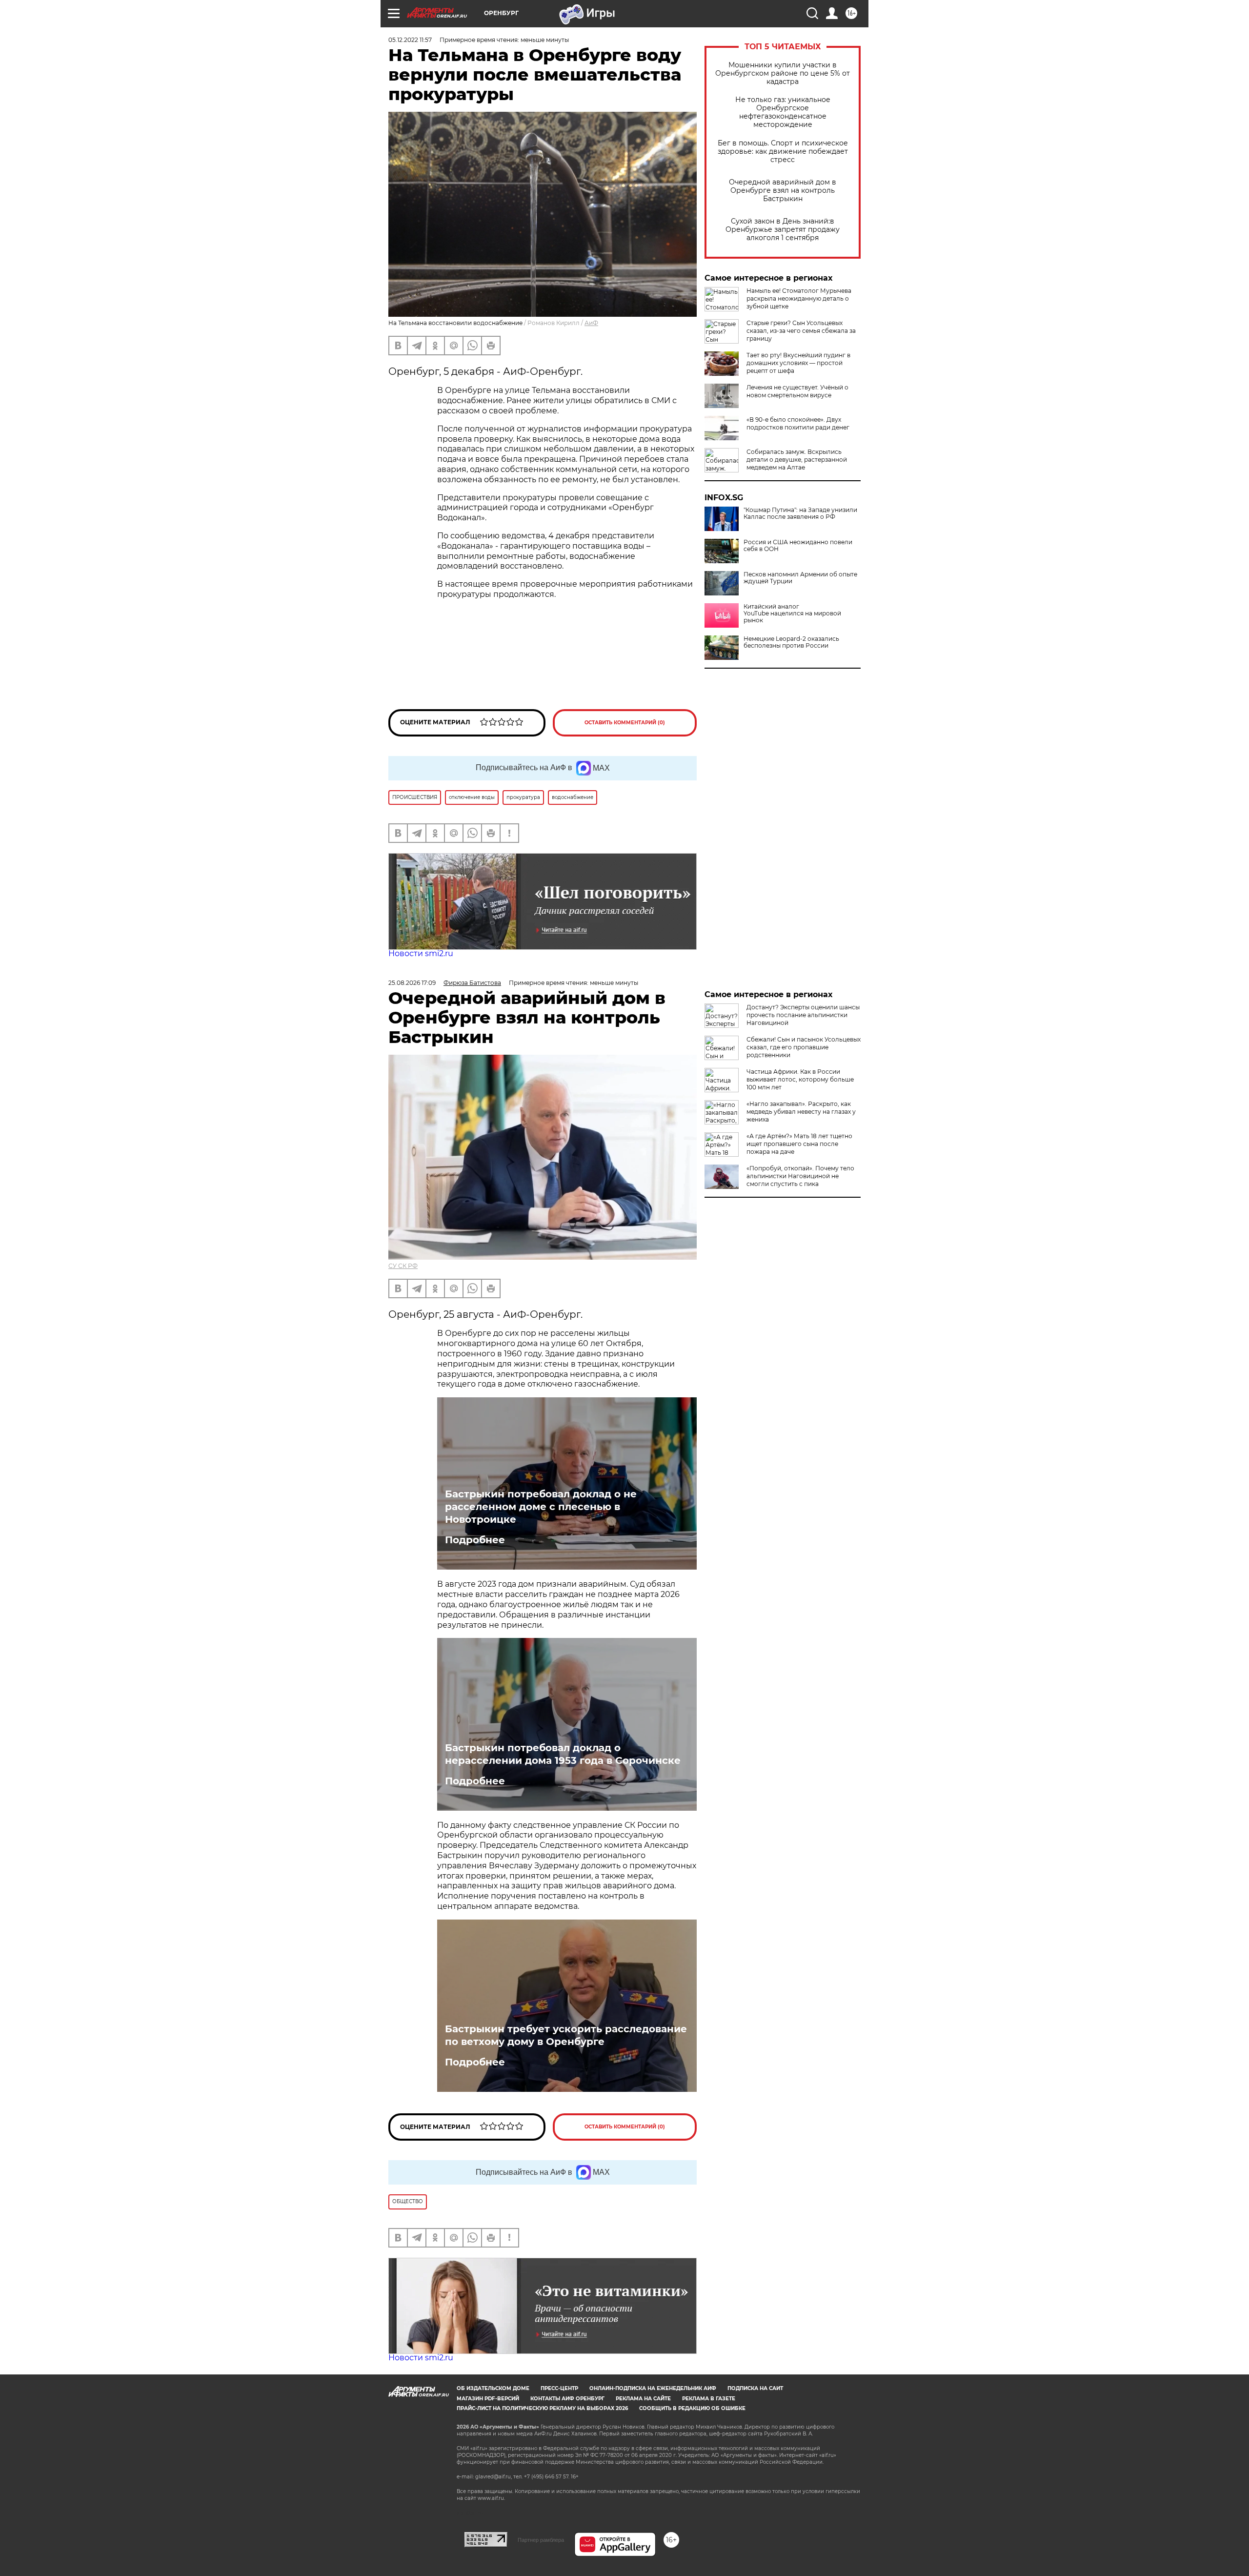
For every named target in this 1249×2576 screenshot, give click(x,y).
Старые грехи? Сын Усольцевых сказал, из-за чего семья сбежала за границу (801, 331)
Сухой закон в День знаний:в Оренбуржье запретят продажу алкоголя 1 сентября (783, 230)
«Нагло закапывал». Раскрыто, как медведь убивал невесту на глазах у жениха (801, 1112)
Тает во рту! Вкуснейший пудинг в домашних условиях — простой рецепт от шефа (798, 363)
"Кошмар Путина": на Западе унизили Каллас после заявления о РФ (800, 513)
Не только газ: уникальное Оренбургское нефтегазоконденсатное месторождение (783, 112)
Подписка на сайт (755, 2388)
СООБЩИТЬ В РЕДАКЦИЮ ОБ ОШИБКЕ (692, 2408)
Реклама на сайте (643, 2399)
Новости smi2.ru (421, 953)
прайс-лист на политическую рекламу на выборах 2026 (542, 2408)
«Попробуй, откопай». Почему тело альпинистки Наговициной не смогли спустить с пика (800, 1176)
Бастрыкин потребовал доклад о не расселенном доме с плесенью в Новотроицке (541, 1507)
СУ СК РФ (403, 1266)
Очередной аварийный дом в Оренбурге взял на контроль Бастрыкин (783, 191)
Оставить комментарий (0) (625, 723)
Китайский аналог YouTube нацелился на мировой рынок (792, 613)
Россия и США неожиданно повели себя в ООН (798, 546)
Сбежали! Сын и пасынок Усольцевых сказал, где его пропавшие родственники (804, 1047)
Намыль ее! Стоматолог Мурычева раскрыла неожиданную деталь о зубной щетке (799, 298)
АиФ (591, 323)
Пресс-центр (559, 2388)
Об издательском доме (493, 2388)
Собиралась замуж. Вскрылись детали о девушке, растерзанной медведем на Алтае (797, 460)
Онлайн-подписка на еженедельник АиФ (653, 2388)
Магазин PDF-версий (488, 2399)
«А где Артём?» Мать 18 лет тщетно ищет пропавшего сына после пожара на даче (799, 1144)
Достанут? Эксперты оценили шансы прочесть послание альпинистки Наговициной (803, 1015)
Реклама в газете (709, 2399)
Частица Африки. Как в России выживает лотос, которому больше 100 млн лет (800, 1079)
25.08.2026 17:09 (412, 983)
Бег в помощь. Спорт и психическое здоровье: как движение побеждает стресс (783, 152)
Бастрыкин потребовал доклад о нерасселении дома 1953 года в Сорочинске (563, 1754)
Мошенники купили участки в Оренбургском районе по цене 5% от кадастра (783, 73)
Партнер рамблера (541, 2540)
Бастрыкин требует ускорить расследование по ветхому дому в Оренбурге (566, 2035)
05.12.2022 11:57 (410, 40)
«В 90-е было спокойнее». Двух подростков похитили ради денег (798, 423)
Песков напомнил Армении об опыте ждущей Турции (800, 578)
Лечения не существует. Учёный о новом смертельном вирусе (797, 391)
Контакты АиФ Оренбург (567, 2399)
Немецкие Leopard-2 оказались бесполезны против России (791, 642)
